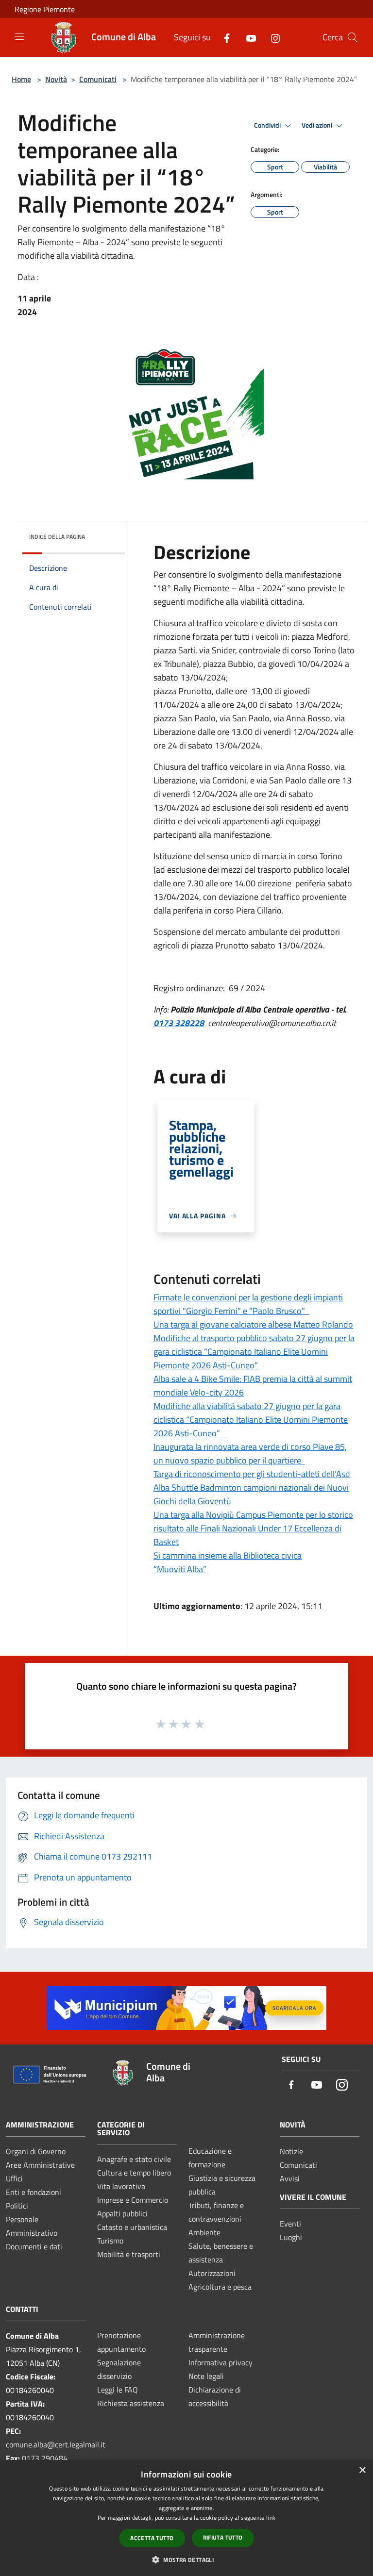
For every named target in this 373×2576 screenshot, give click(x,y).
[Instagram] (271, 37)
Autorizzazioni (212, 2273)
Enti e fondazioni (34, 2192)
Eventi (290, 2224)
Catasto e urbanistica (132, 2227)
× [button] (362, 2470)
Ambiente (204, 2232)
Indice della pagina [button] (57, 537)
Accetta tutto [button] (152, 2538)
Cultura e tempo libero (134, 2173)
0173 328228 (179, 1023)
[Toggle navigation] (19, 36)
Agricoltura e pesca (220, 2287)
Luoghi (291, 2237)
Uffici (14, 2178)
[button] (186, 2559)
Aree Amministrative (40, 2165)
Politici (17, 2206)
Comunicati (98, 79)
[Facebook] (223, 37)
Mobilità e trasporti (129, 2254)
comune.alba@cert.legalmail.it (56, 2444)
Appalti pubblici (122, 2213)
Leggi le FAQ (118, 2390)
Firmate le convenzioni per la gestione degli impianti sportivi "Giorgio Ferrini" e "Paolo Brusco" (248, 1304)
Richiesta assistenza (131, 2403)
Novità (56, 79)
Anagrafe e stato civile (134, 2159)
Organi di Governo (36, 2151)
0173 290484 (45, 2458)
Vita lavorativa (121, 2186)
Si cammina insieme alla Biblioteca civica (228, 1555)
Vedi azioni (318, 125)
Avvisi (290, 2178)
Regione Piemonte (45, 9)
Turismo (110, 2241)
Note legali (206, 2376)
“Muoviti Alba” (180, 1569)
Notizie (291, 2151)
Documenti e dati (34, 2246)
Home (21, 79)
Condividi (268, 125)
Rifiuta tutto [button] (223, 2537)
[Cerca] (353, 37)
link (271, 2518)
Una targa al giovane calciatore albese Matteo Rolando (253, 1324)
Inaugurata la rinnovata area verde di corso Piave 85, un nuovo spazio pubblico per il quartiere (250, 1454)
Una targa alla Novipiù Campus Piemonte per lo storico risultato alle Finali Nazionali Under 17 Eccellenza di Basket (253, 1528)
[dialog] (186, 2518)
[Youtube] (247, 37)
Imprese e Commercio (133, 2200)
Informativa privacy (220, 2362)
